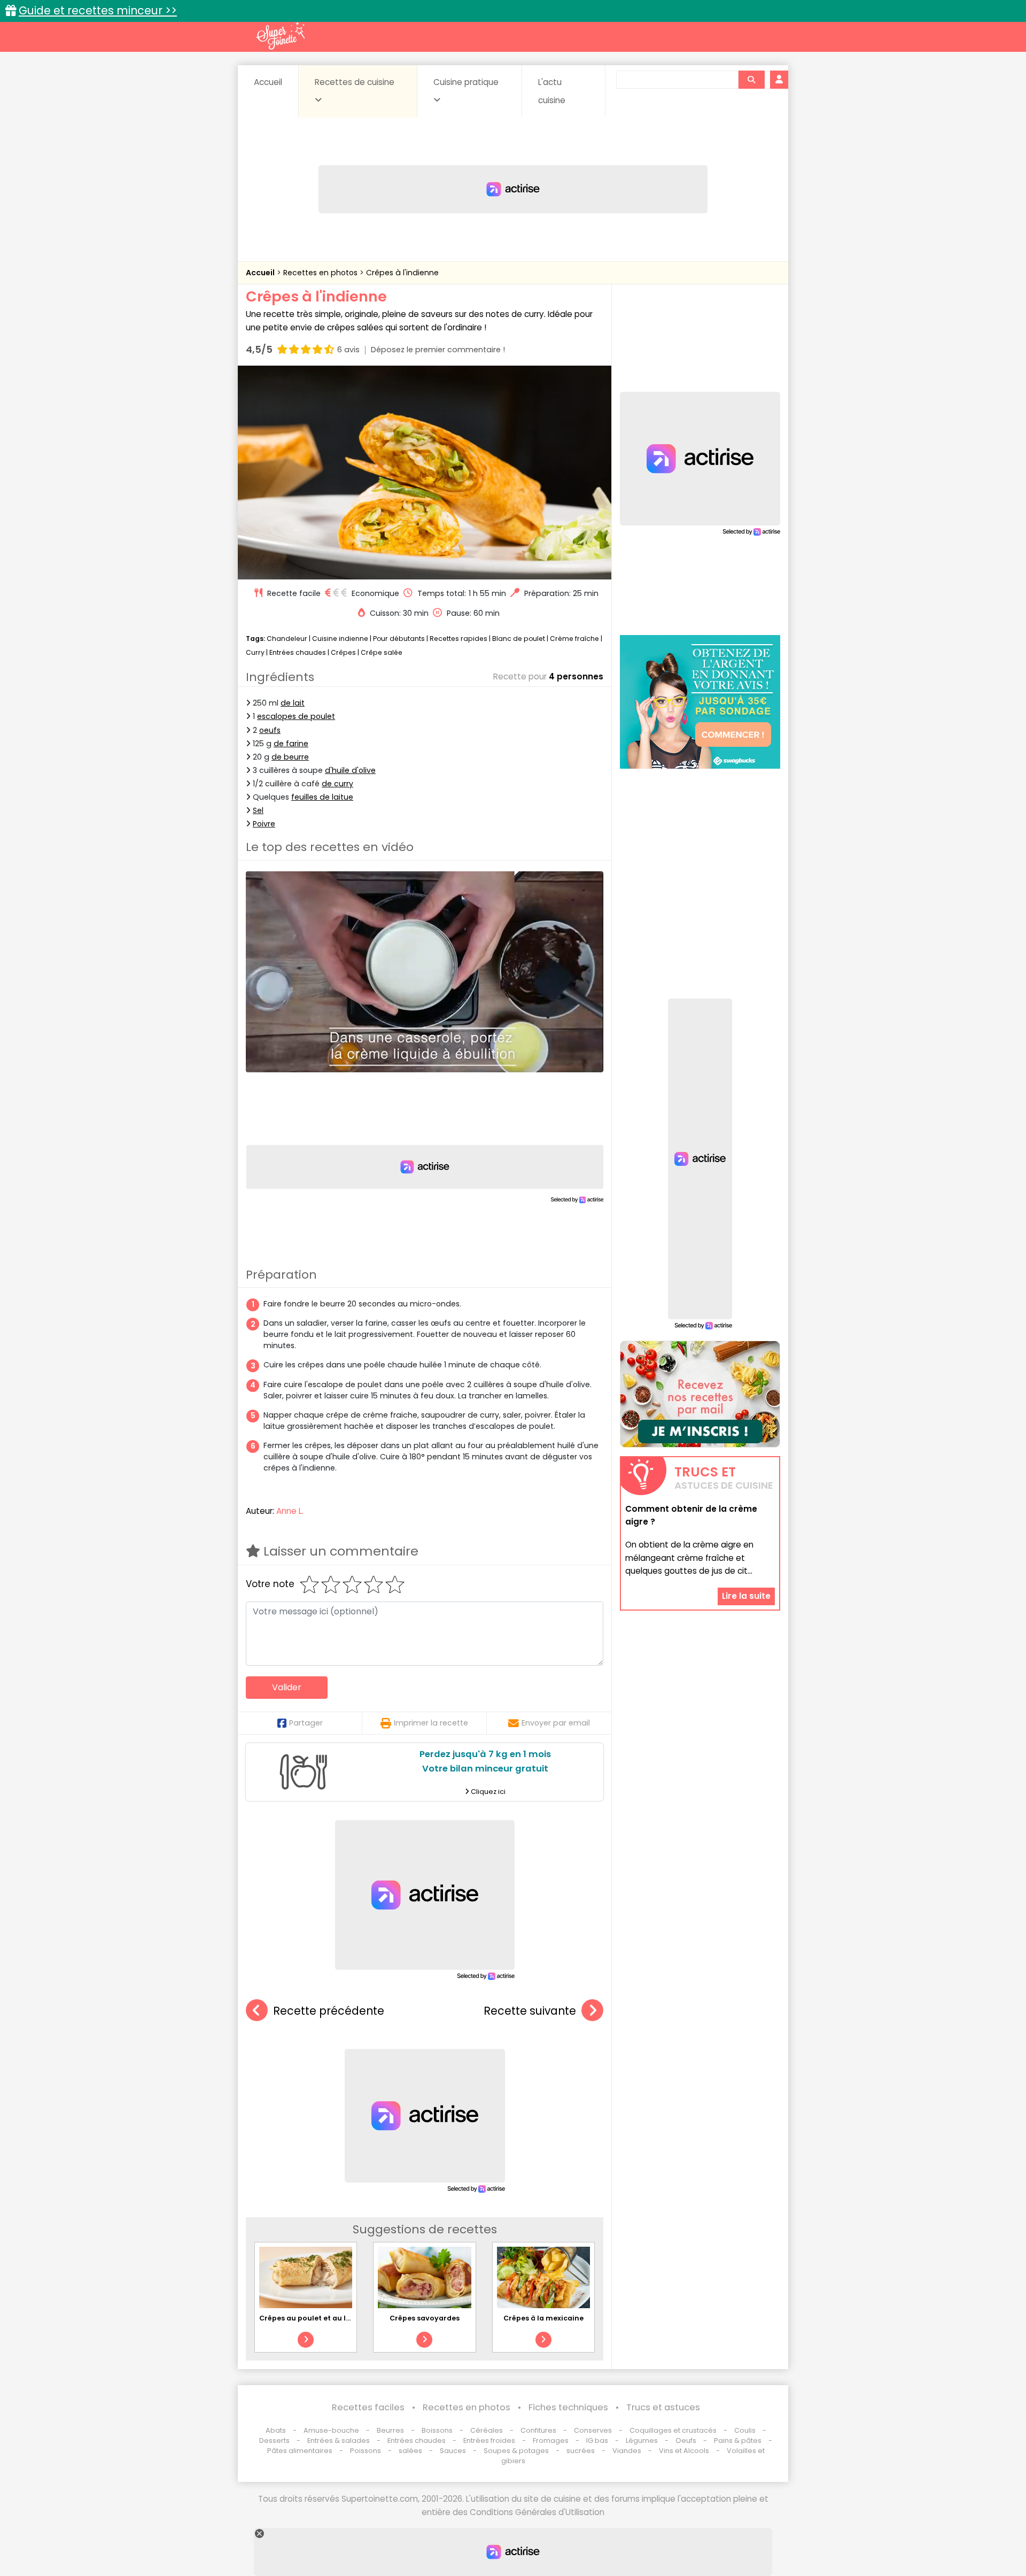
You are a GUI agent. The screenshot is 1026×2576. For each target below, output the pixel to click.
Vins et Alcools (684, 2451)
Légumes (642, 2440)
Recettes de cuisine (355, 82)
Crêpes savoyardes (425, 2318)
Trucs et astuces (663, 2407)
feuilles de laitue (322, 797)
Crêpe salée (382, 652)
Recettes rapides (458, 639)
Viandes (627, 2451)
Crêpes (343, 652)
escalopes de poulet (296, 716)
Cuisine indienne (340, 639)
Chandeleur (287, 639)
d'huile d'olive (350, 770)
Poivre (264, 824)
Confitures (538, 2430)
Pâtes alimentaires (300, 2451)
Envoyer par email (556, 1723)
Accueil (268, 82)
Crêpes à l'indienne (402, 273)
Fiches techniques (568, 2407)
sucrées (581, 2451)
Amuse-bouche (331, 2430)
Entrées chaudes (298, 652)
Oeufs (687, 2440)
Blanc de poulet (519, 639)
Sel (258, 810)
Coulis (745, 2430)
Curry (255, 652)
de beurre (290, 757)
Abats (276, 2430)
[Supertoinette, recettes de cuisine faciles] (281, 36)
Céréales (487, 2430)
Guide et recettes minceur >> (98, 10)
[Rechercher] (751, 80)
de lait (293, 703)
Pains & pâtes (738, 2440)
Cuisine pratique (466, 82)
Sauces (453, 2451)
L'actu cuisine (552, 91)
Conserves (593, 2430)
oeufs (270, 730)
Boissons (437, 2430)
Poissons (366, 2451)
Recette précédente (329, 2011)
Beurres (390, 2430)
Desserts (274, 2440)
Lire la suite (746, 1596)
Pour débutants (399, 639)
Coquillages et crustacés (673, 2430)
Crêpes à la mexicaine (543, 2318)
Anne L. (290, 1511)
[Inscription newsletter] (700, 1394)
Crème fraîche (574, 639)
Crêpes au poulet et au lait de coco (323, 2318)
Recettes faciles (368, 2407)
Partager (306, 1723)
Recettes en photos (321, 273)
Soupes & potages (516, 2451)
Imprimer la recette (431, 1723)
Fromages (551, 2440)
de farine (291, 744)
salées (410, 2451)
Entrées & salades (339, 2440)
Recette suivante (530, 2011)
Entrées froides (489, 2440)
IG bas (597, 2440)
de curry (337, 784)
